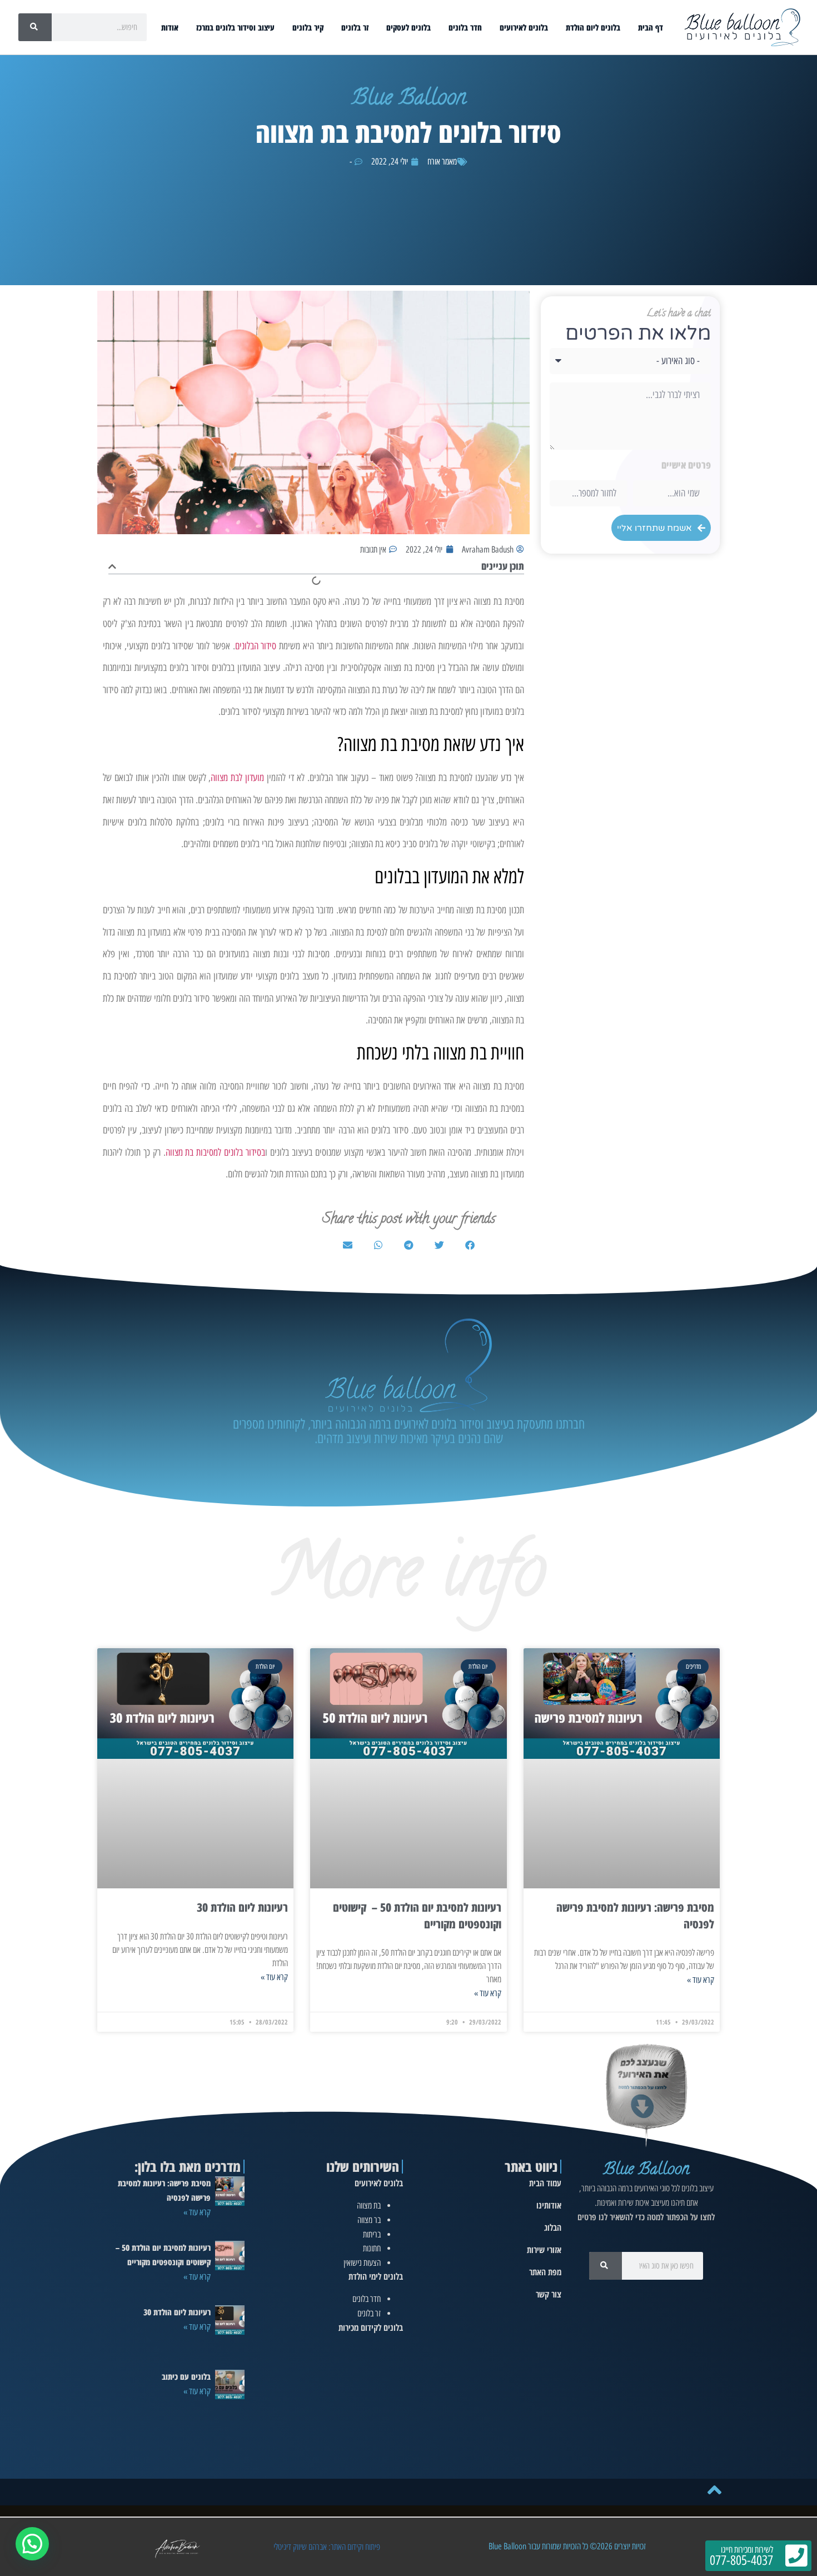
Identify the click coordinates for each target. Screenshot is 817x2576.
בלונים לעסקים (409, 27)
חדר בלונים (465, 27)
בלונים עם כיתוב (186, 2376)
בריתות (372, 2234)
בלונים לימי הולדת (376, 2276)
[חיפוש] (35, 27)
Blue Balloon (646, 2170)
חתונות (372, 2248)
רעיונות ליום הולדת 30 (242, 1907)
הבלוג (553, 2227)
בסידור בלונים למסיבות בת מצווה (216, 1152)
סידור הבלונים (256, 646)
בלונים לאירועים (524, 27)
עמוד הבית (545, 2183)
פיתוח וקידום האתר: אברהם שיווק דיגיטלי (327, 2547)
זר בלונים (355, 27)
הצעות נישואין (362, 2263)
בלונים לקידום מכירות (371, 2328)
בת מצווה (369, 2205)
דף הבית (651, 27)
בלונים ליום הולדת (593, 27)
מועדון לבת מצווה (237, 778)
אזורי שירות (544, 2250)
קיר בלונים (308, 27)
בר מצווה (369, 2220)
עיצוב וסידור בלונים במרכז (235, 27)
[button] (112, 566)
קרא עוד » (701, 1980)
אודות (170, 27)
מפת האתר (545, 2272)
